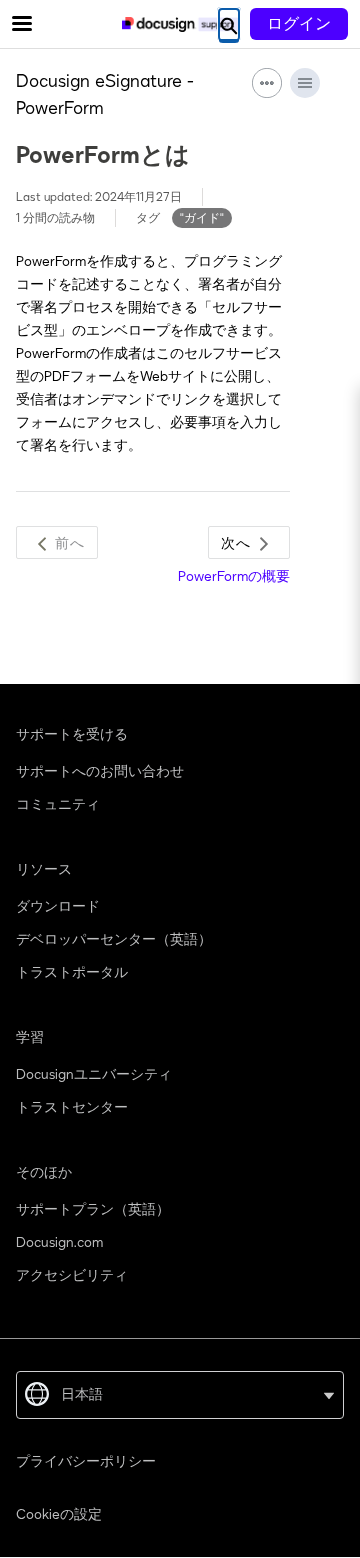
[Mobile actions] (267, 83)
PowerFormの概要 (234, 576)
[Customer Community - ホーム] (180, 24)
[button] (57, 542)
